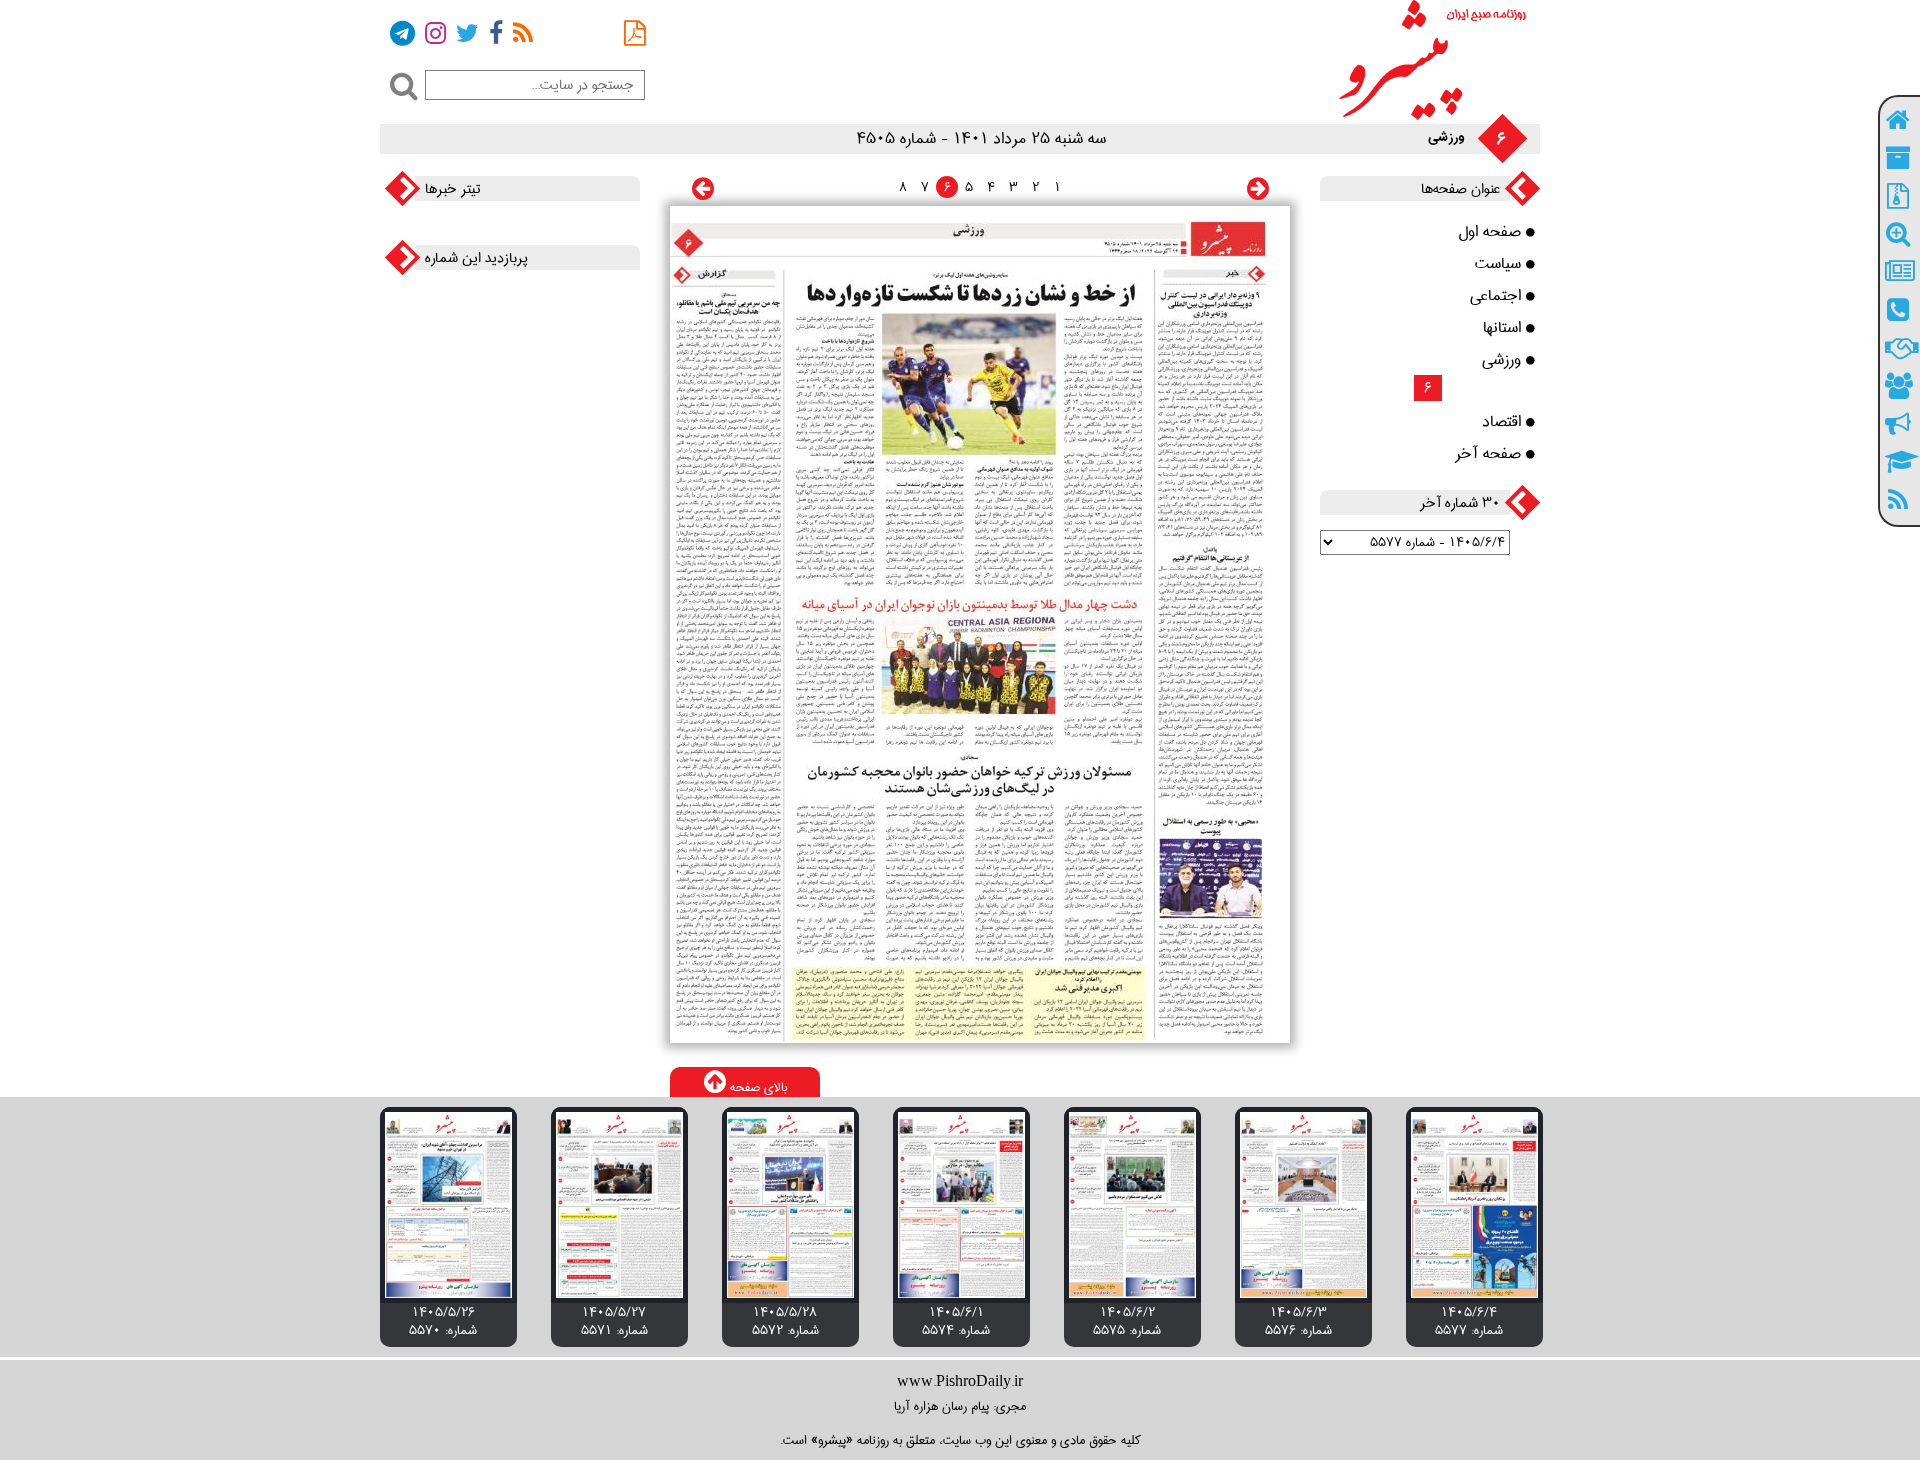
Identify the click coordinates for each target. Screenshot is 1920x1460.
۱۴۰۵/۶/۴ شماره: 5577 (1469, 1321)
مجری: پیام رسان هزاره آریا (960, 1406)
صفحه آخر (1488, 454)
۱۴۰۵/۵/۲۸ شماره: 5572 (785, 1321)
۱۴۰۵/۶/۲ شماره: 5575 (1127, 1321)
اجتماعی (1495, 296)
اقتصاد (1501, 422)
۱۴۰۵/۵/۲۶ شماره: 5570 (443, 1321)
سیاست (1498, 264)
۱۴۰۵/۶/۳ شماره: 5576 (1298, 1321)
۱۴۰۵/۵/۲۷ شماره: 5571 (614, 1321)
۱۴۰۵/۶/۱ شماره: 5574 (956, 1321)
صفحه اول (1489, 232)
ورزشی (1501, 360)
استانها (1502, 328)
